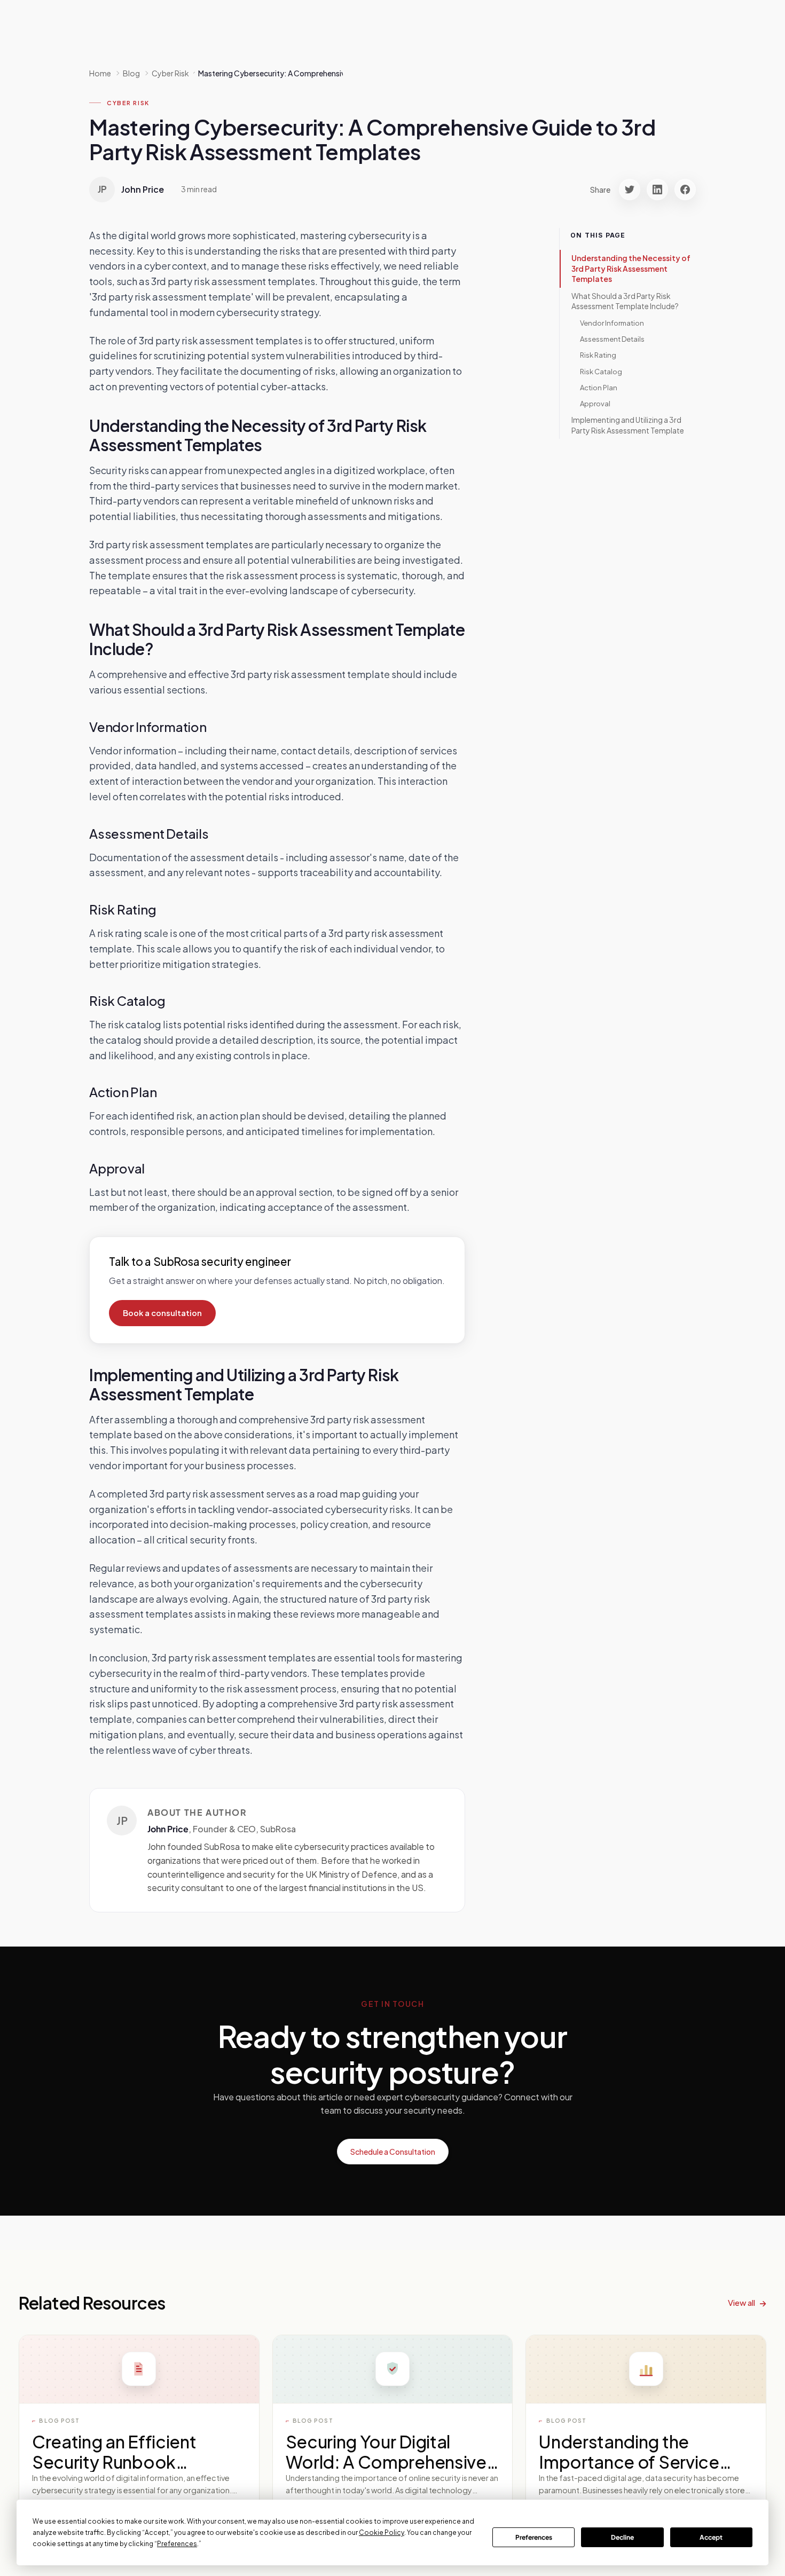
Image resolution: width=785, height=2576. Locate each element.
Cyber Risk (128, 103)
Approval (595, 404)
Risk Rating (598, 355)
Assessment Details (612, 339)
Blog (131, 73)
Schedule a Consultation (393, 2152)
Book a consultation (162, 1313)
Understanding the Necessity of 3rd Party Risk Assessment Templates (631, 268)
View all (741, 2302)
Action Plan (599, 388)
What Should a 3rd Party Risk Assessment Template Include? (625, 301)
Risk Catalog (601, 372)
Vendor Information (612, 323)
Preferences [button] (177, 2544)
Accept (711, 2537)
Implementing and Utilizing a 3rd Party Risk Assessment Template (628, 425)
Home (100, 73)
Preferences (534, 2537)
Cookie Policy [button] (382, 2532)
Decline (622, 2537)
